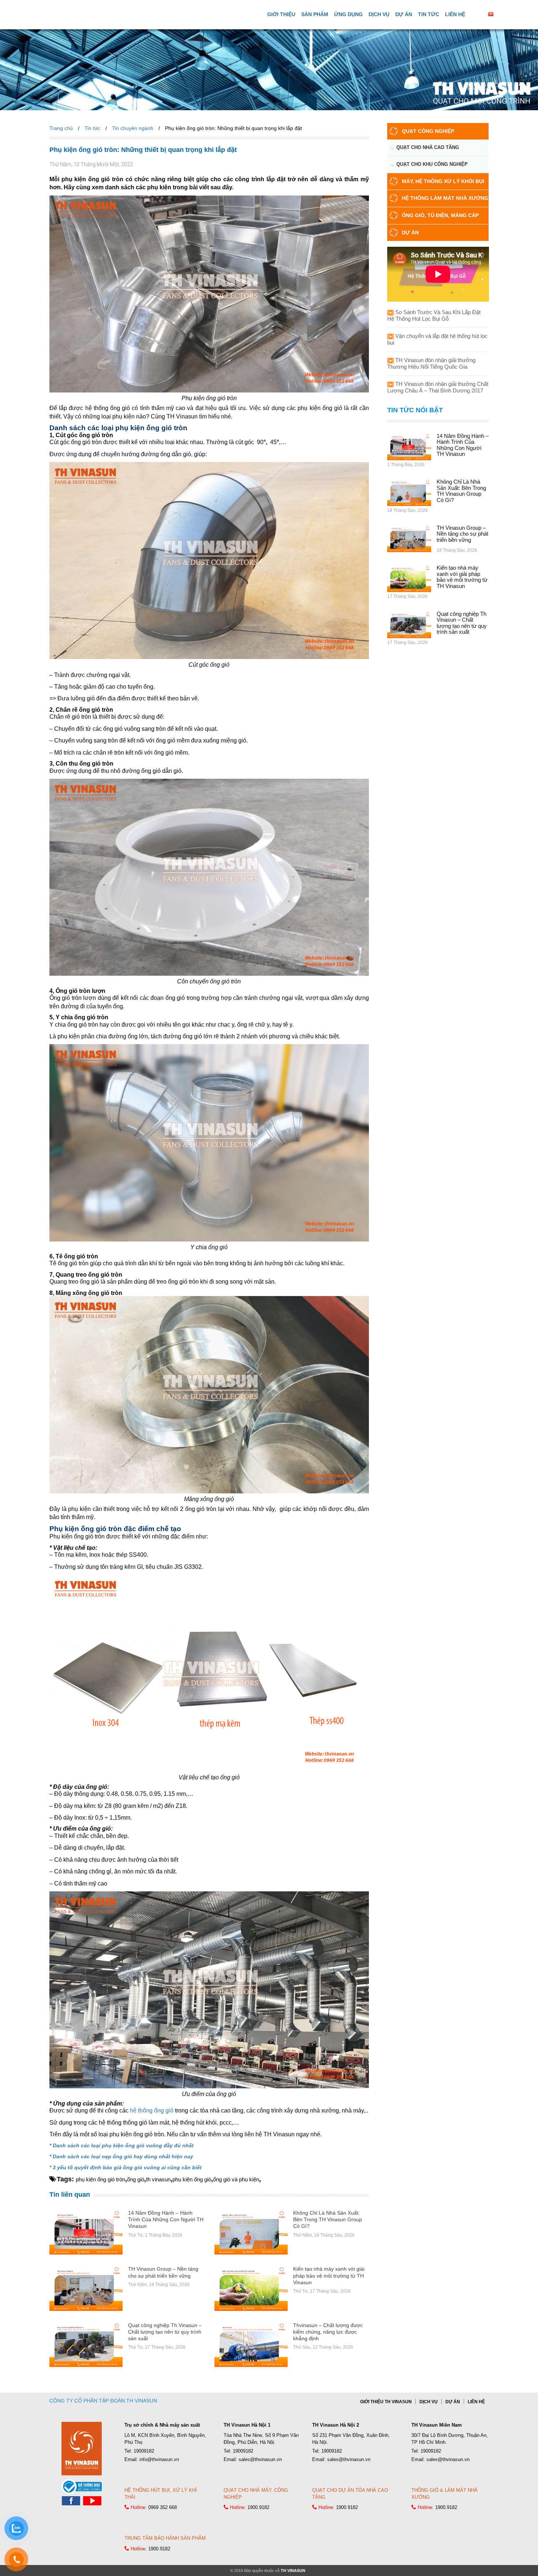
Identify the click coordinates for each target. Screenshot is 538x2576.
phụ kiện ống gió (192, 2179)
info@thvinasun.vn (159, 2459)
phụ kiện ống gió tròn (100, 2179)
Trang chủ (61, 128)
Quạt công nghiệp (428, 131)
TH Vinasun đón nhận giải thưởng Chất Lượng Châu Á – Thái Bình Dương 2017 (438, 387)
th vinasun (158, 2179)
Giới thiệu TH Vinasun (386, 2402)
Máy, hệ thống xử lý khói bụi (443, 181)
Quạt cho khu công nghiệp (432, 164)
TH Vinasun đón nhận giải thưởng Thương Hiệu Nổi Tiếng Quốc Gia (431, 363)
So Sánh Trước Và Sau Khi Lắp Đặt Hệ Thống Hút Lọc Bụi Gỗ (434, 315)
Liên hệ (455, 14)
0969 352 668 (162, 2507)
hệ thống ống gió (152, 2110)
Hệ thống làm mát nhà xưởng (445, 198)
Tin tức (429, 14)
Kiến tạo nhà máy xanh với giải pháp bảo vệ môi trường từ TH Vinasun (329, 2275)
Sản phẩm (315, 14)
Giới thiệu (281, 14)
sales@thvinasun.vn (260, 2459)
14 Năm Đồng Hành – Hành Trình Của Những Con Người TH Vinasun (166, 2219)
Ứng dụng (348, 14)
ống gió (136, 2179)
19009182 (144, 2451)
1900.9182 (258, 2507)
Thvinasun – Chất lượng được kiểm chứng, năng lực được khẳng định (328, 2332)
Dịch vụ (379, 14)
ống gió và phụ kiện (236, 2179)
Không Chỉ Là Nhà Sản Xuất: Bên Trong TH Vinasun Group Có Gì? (328, 2219)
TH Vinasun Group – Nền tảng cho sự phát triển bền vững (462, 534)
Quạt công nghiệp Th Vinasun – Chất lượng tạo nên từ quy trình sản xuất (165, 2332)
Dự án (404, 14)
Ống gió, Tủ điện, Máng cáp (440, 215)
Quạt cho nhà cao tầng (428, 147)
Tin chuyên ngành (133, 128)
